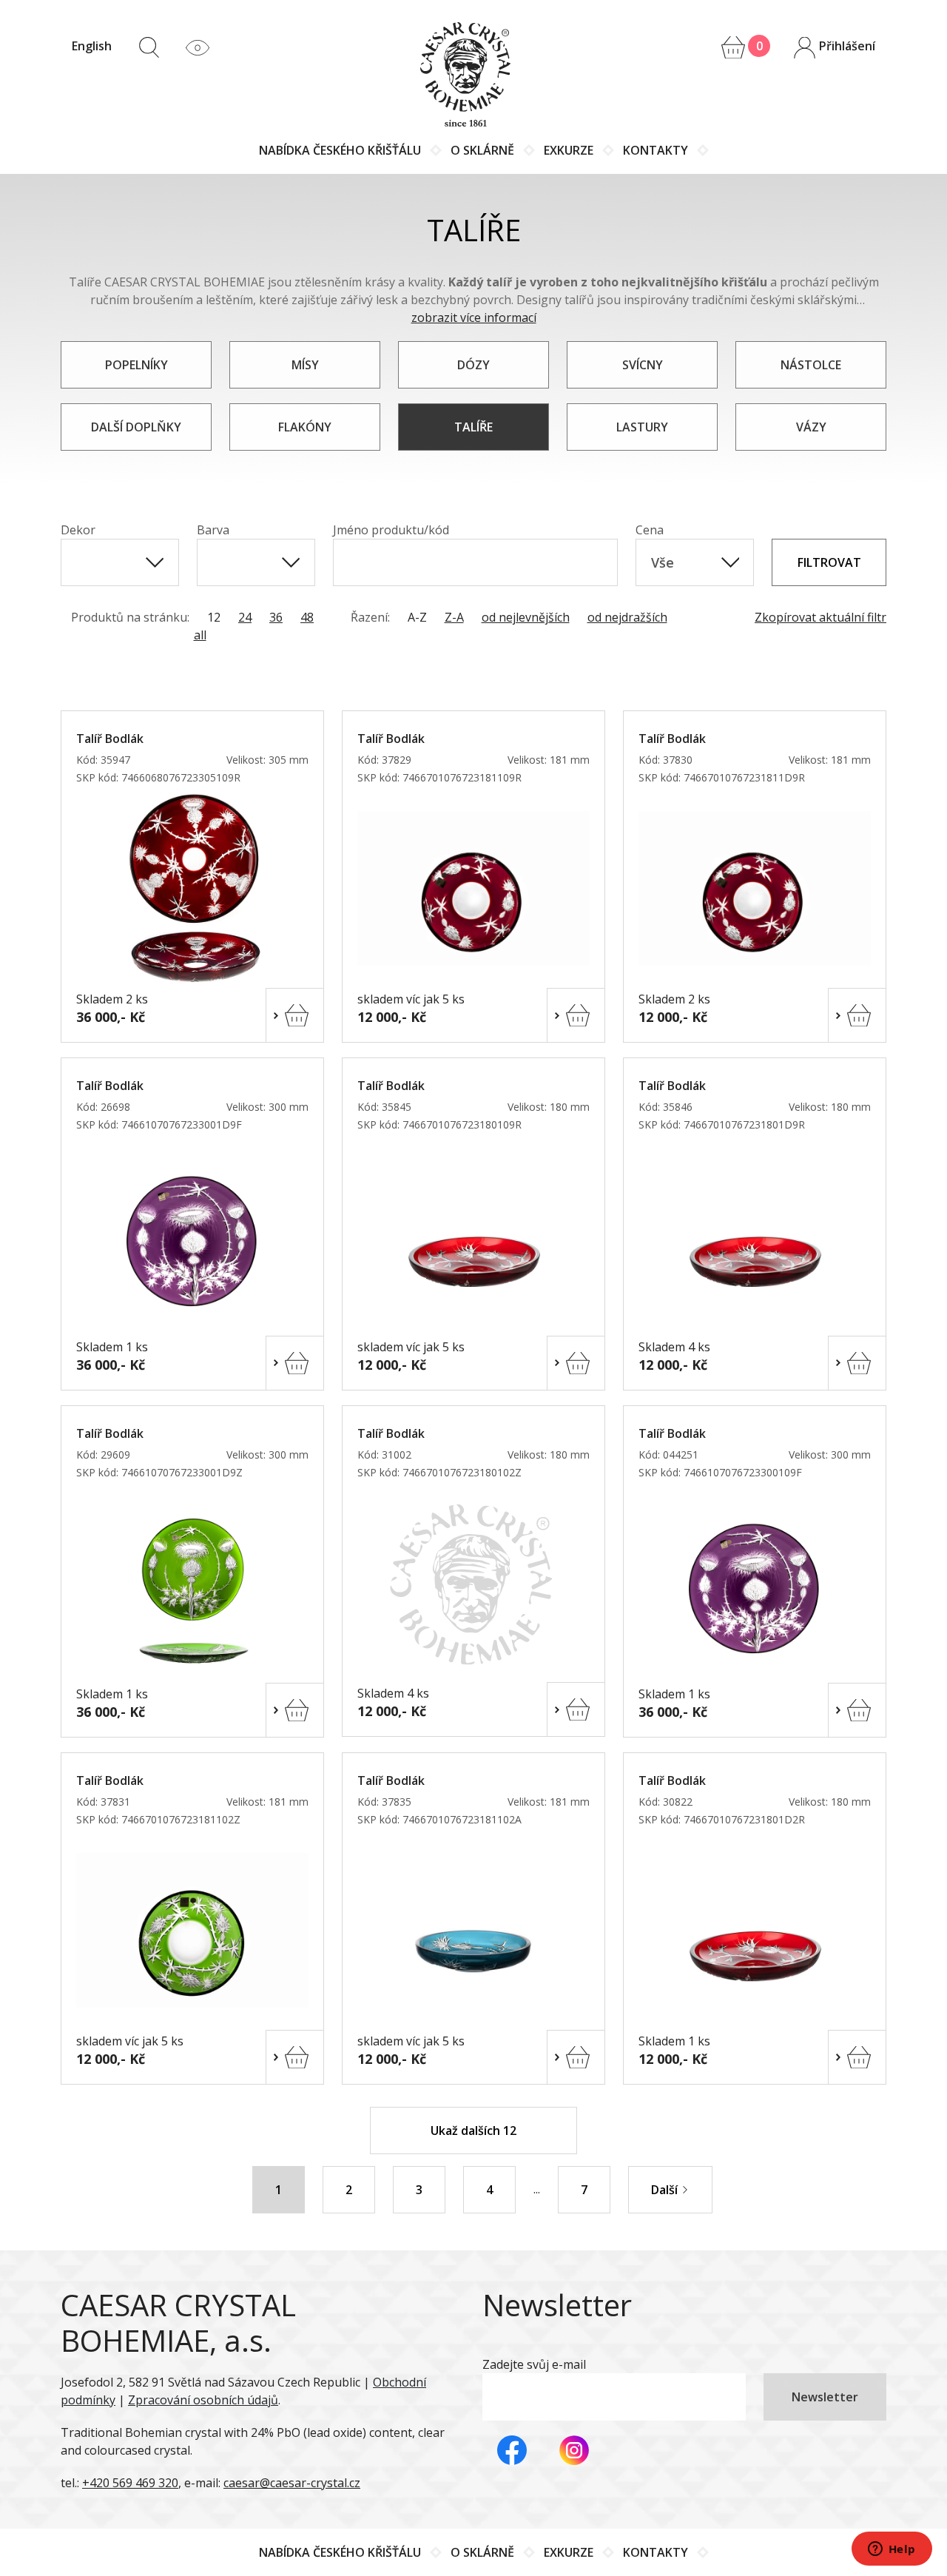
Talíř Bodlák (110, 739)
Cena (650, 530)
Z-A (454, 617)
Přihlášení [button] (846, 46)
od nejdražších (627, 617)
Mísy (305, 365)
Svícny (643, 365)
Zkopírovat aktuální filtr (820, 617)
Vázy (811, 427)
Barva (213, 530)
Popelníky (137, 365)
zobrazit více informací (474, 317)
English (92, 46)
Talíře (473, 427)
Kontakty (656, 150)
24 (245, 617)
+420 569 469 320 (130, 2483)
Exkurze (569, 150)
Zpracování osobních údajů (203, 2400)
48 (307, 617)
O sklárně (482, 150)
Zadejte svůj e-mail (534, 2364)
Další (666, 2190)
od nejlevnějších (526, 617)
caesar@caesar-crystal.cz (292, 2483)
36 (276, 617)
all (200, 635)
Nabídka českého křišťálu (340, 150)
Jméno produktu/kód (391, 530)
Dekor (78, 530)
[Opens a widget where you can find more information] (892, 2550)
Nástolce (811, 365)
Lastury (642, 427)
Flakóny (305, 427)
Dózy (473, 365)
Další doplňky (136, 427)
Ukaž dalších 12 (473, 2131)
